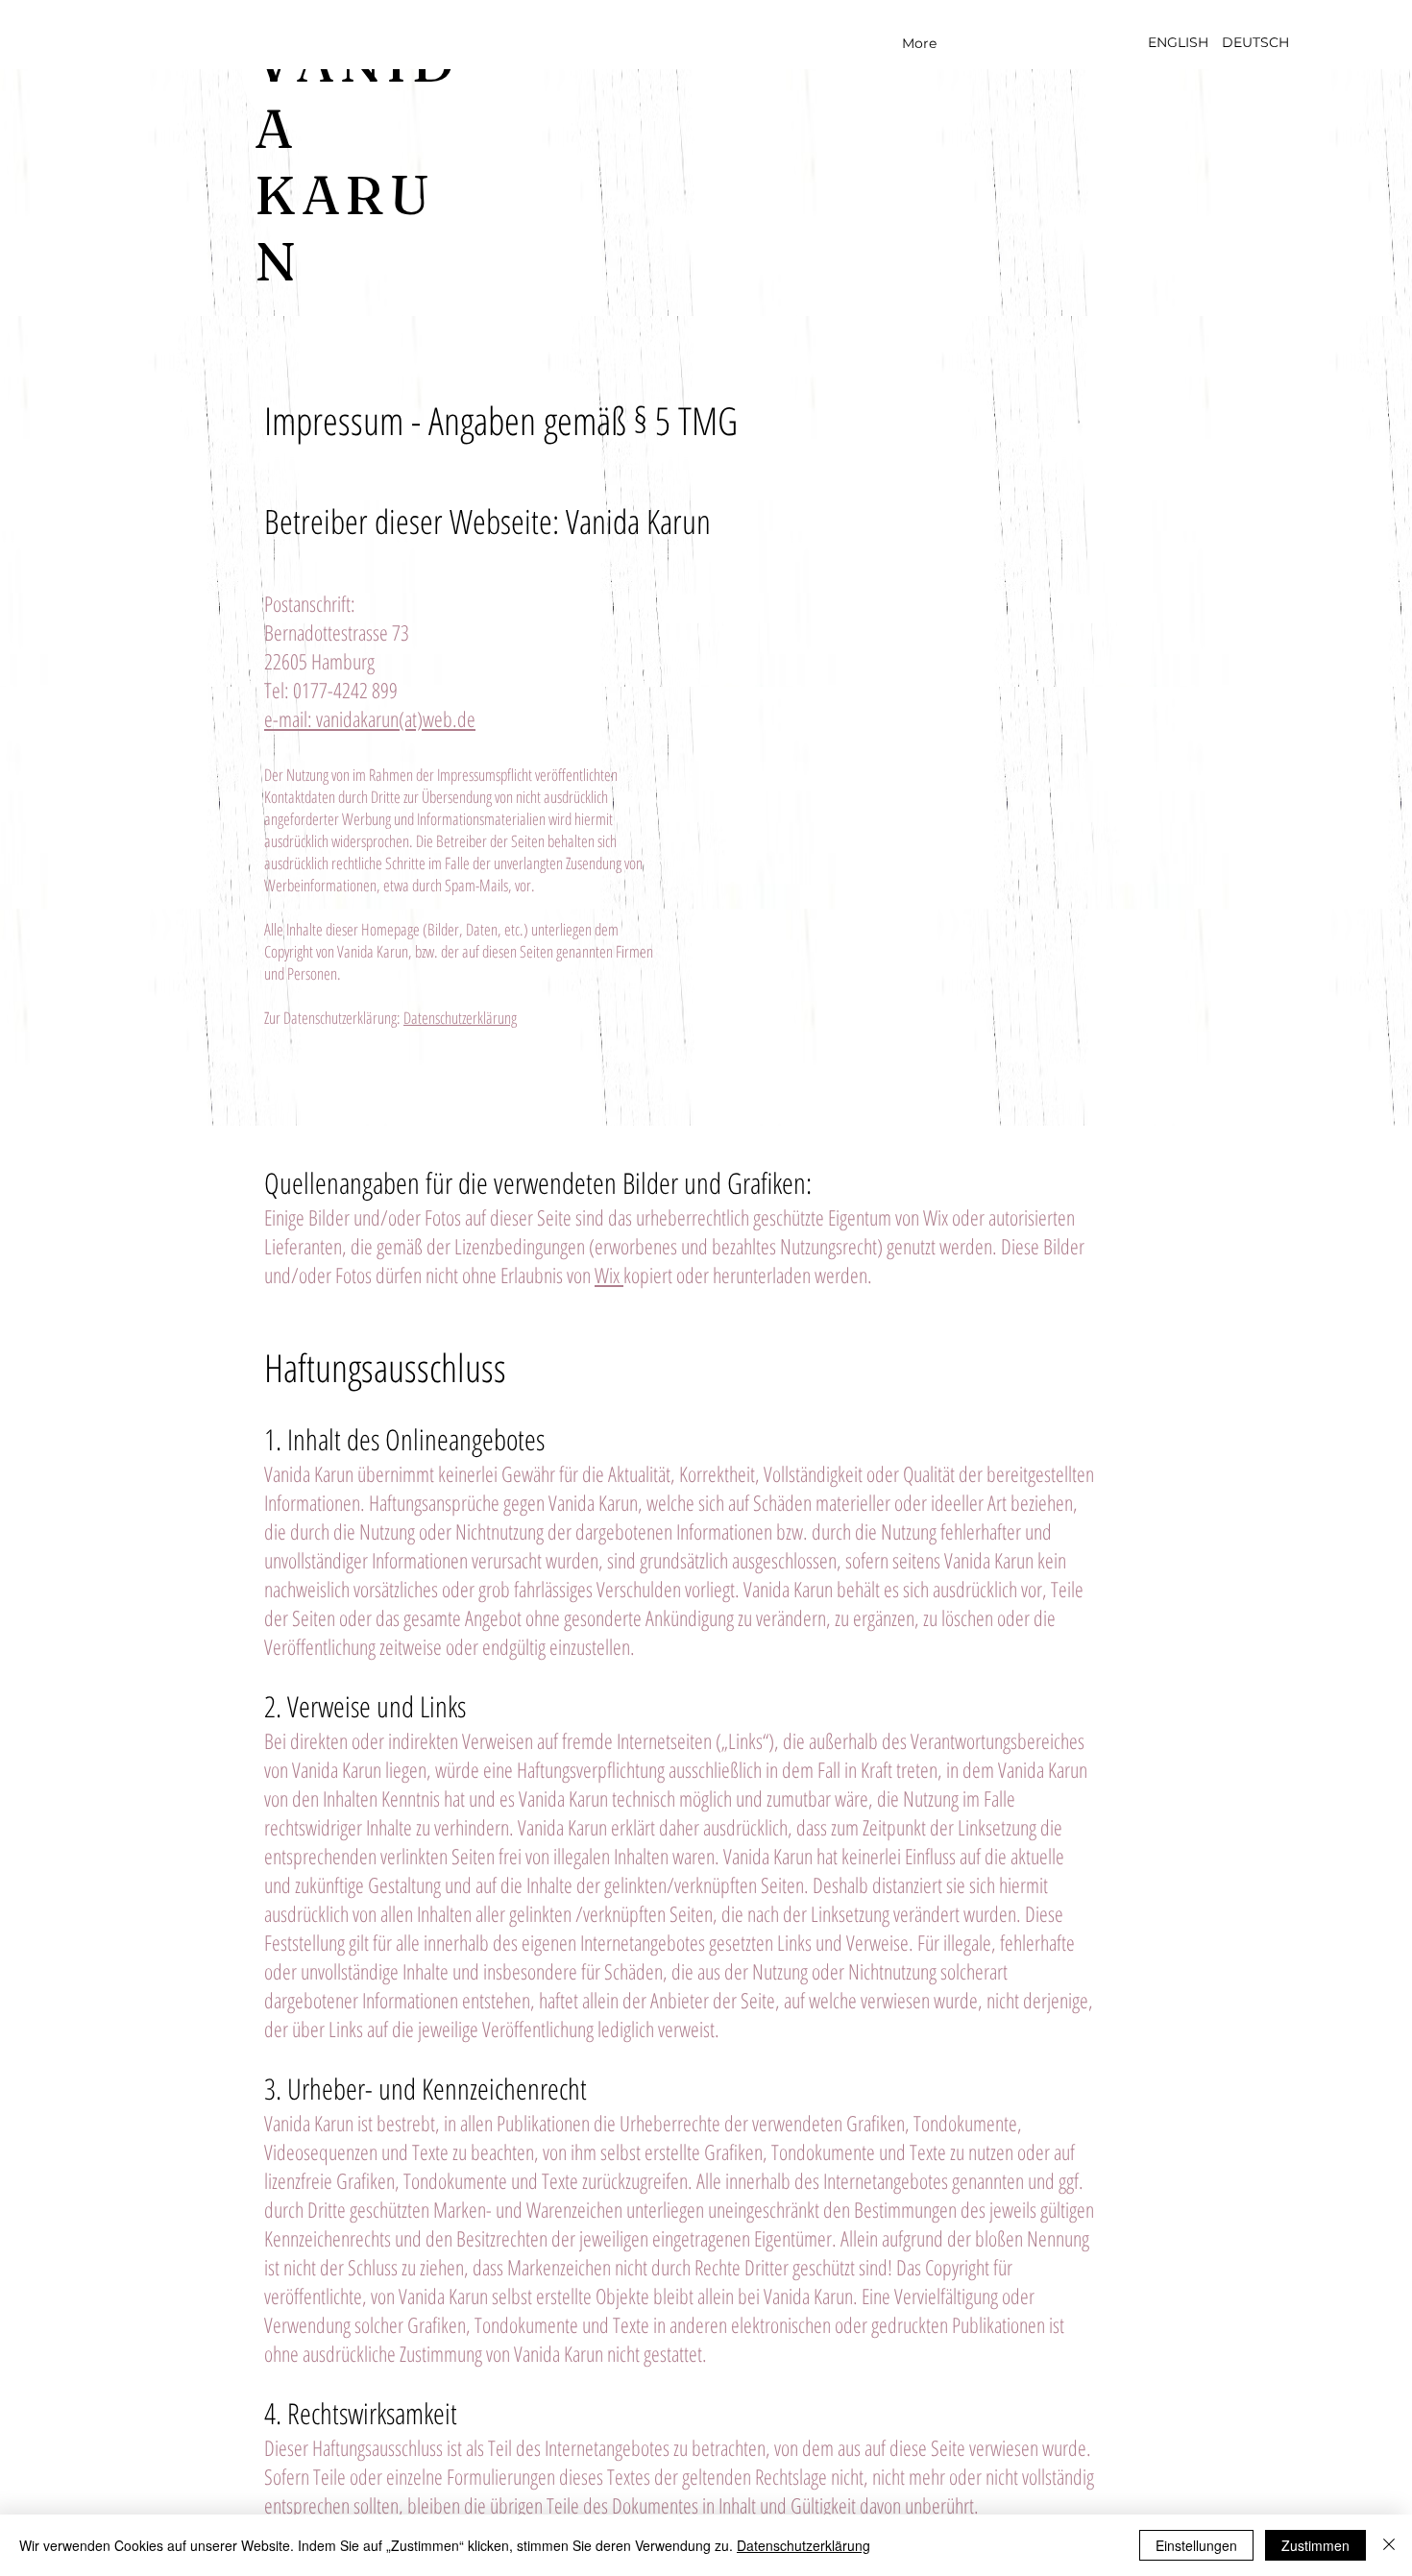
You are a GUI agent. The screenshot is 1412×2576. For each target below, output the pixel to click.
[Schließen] (1389, 2545)
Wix (609, 1275)
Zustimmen (1315, 2545)
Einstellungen (1196, 2545)
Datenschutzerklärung (460, 1018)
